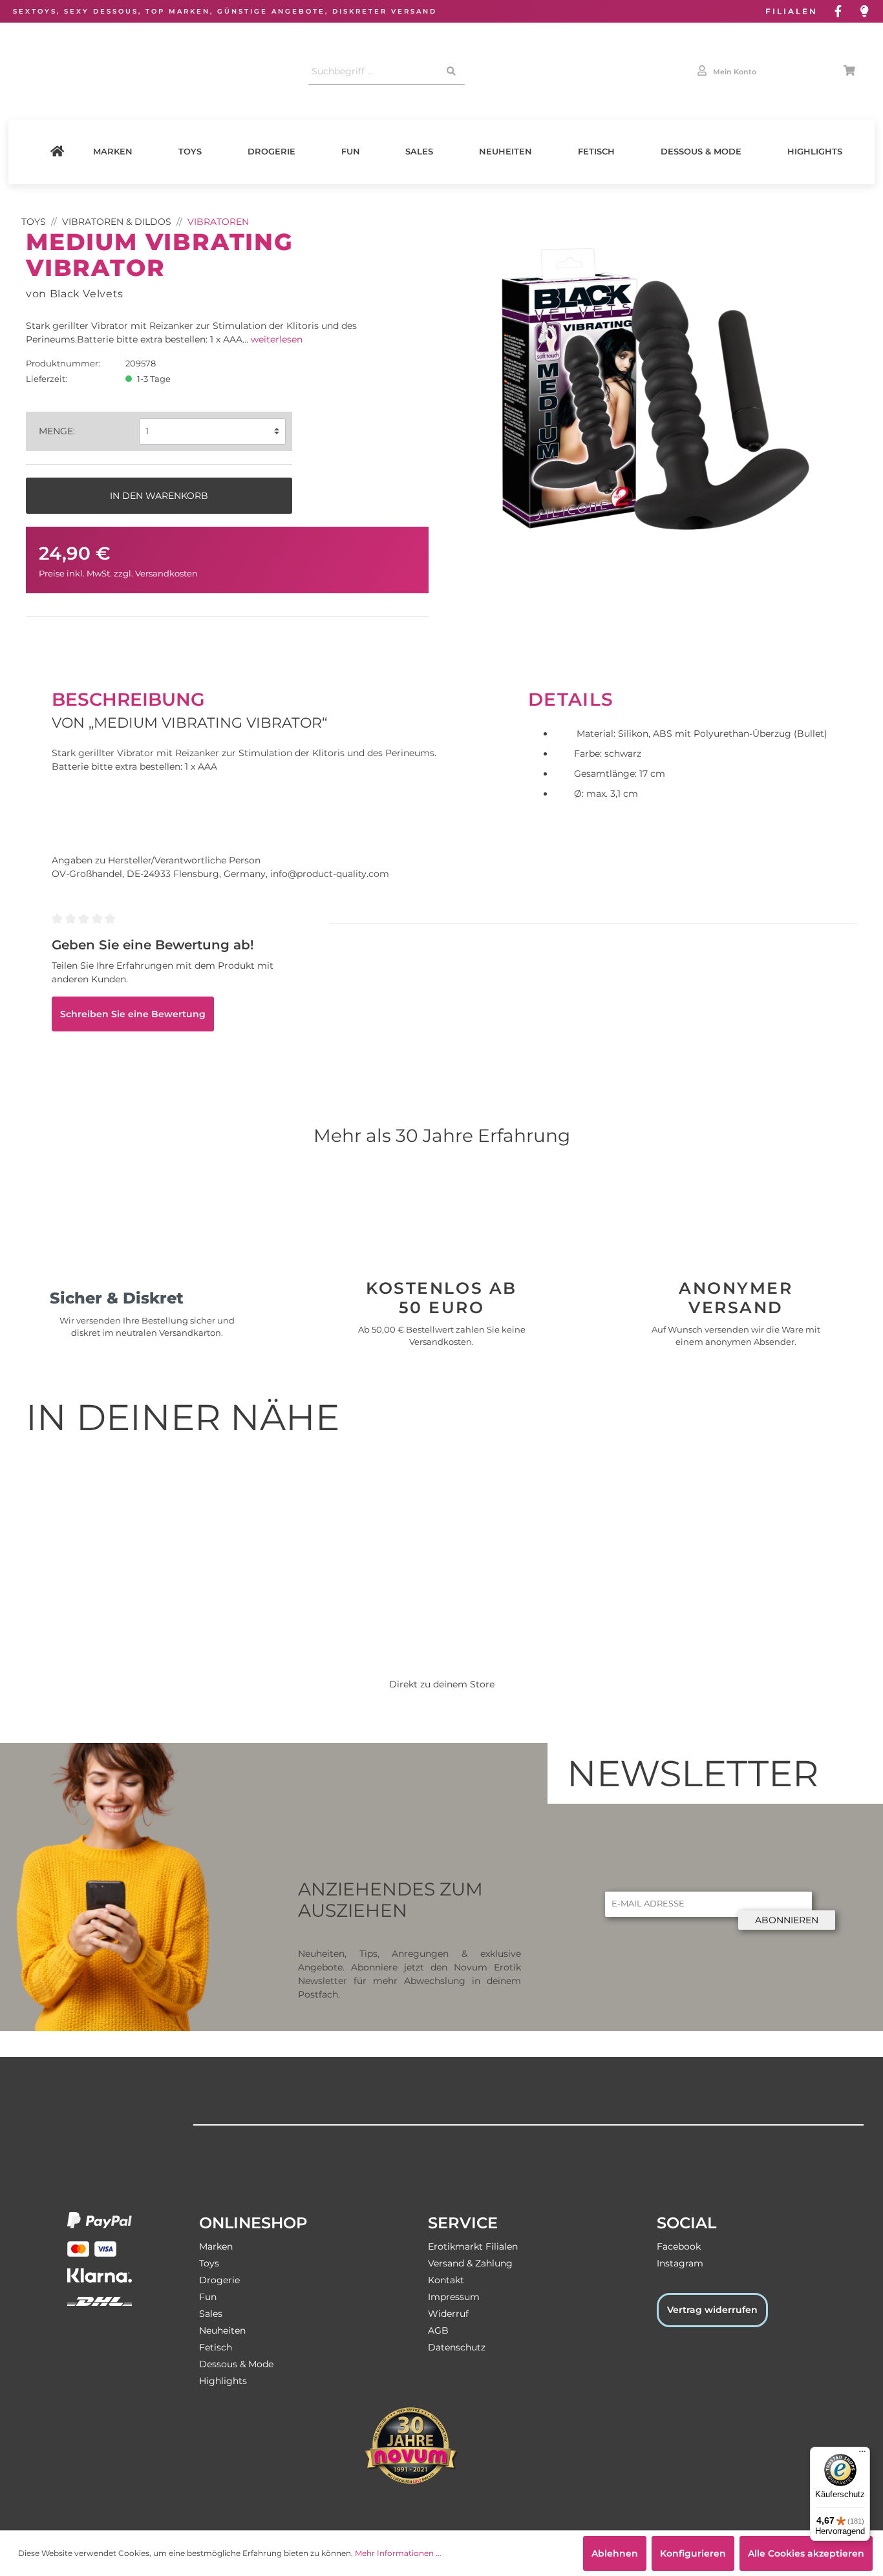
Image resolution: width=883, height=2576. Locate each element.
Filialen (792, 11)
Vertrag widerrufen (712, 2310)
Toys (190, 152)
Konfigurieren (693, 2553)
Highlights (815, 152)
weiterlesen (277, 339)
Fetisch (596, 152)
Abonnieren (787, 1920)
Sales (419, 152)
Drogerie (271, 152)
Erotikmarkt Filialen (473, 2246)
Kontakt (446, 2280)
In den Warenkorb (159, 496)
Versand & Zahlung (470, 2263)
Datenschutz (457, 2347)
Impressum (454, 2297)
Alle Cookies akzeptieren (806, 2553)
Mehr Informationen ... (398, 2553)
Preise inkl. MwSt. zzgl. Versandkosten (118, 574)
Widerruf (448, 2314)
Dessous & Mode (701, 152)
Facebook (679, 2246)
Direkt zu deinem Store (442, 1684)
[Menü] (862, 2455)
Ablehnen (615, 2553)
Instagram (680, 2263)
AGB (438, 2330)
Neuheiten (505, 152)
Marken (113, 152)
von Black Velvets (75, 293)
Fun (351, 152)
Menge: (57, 431)
